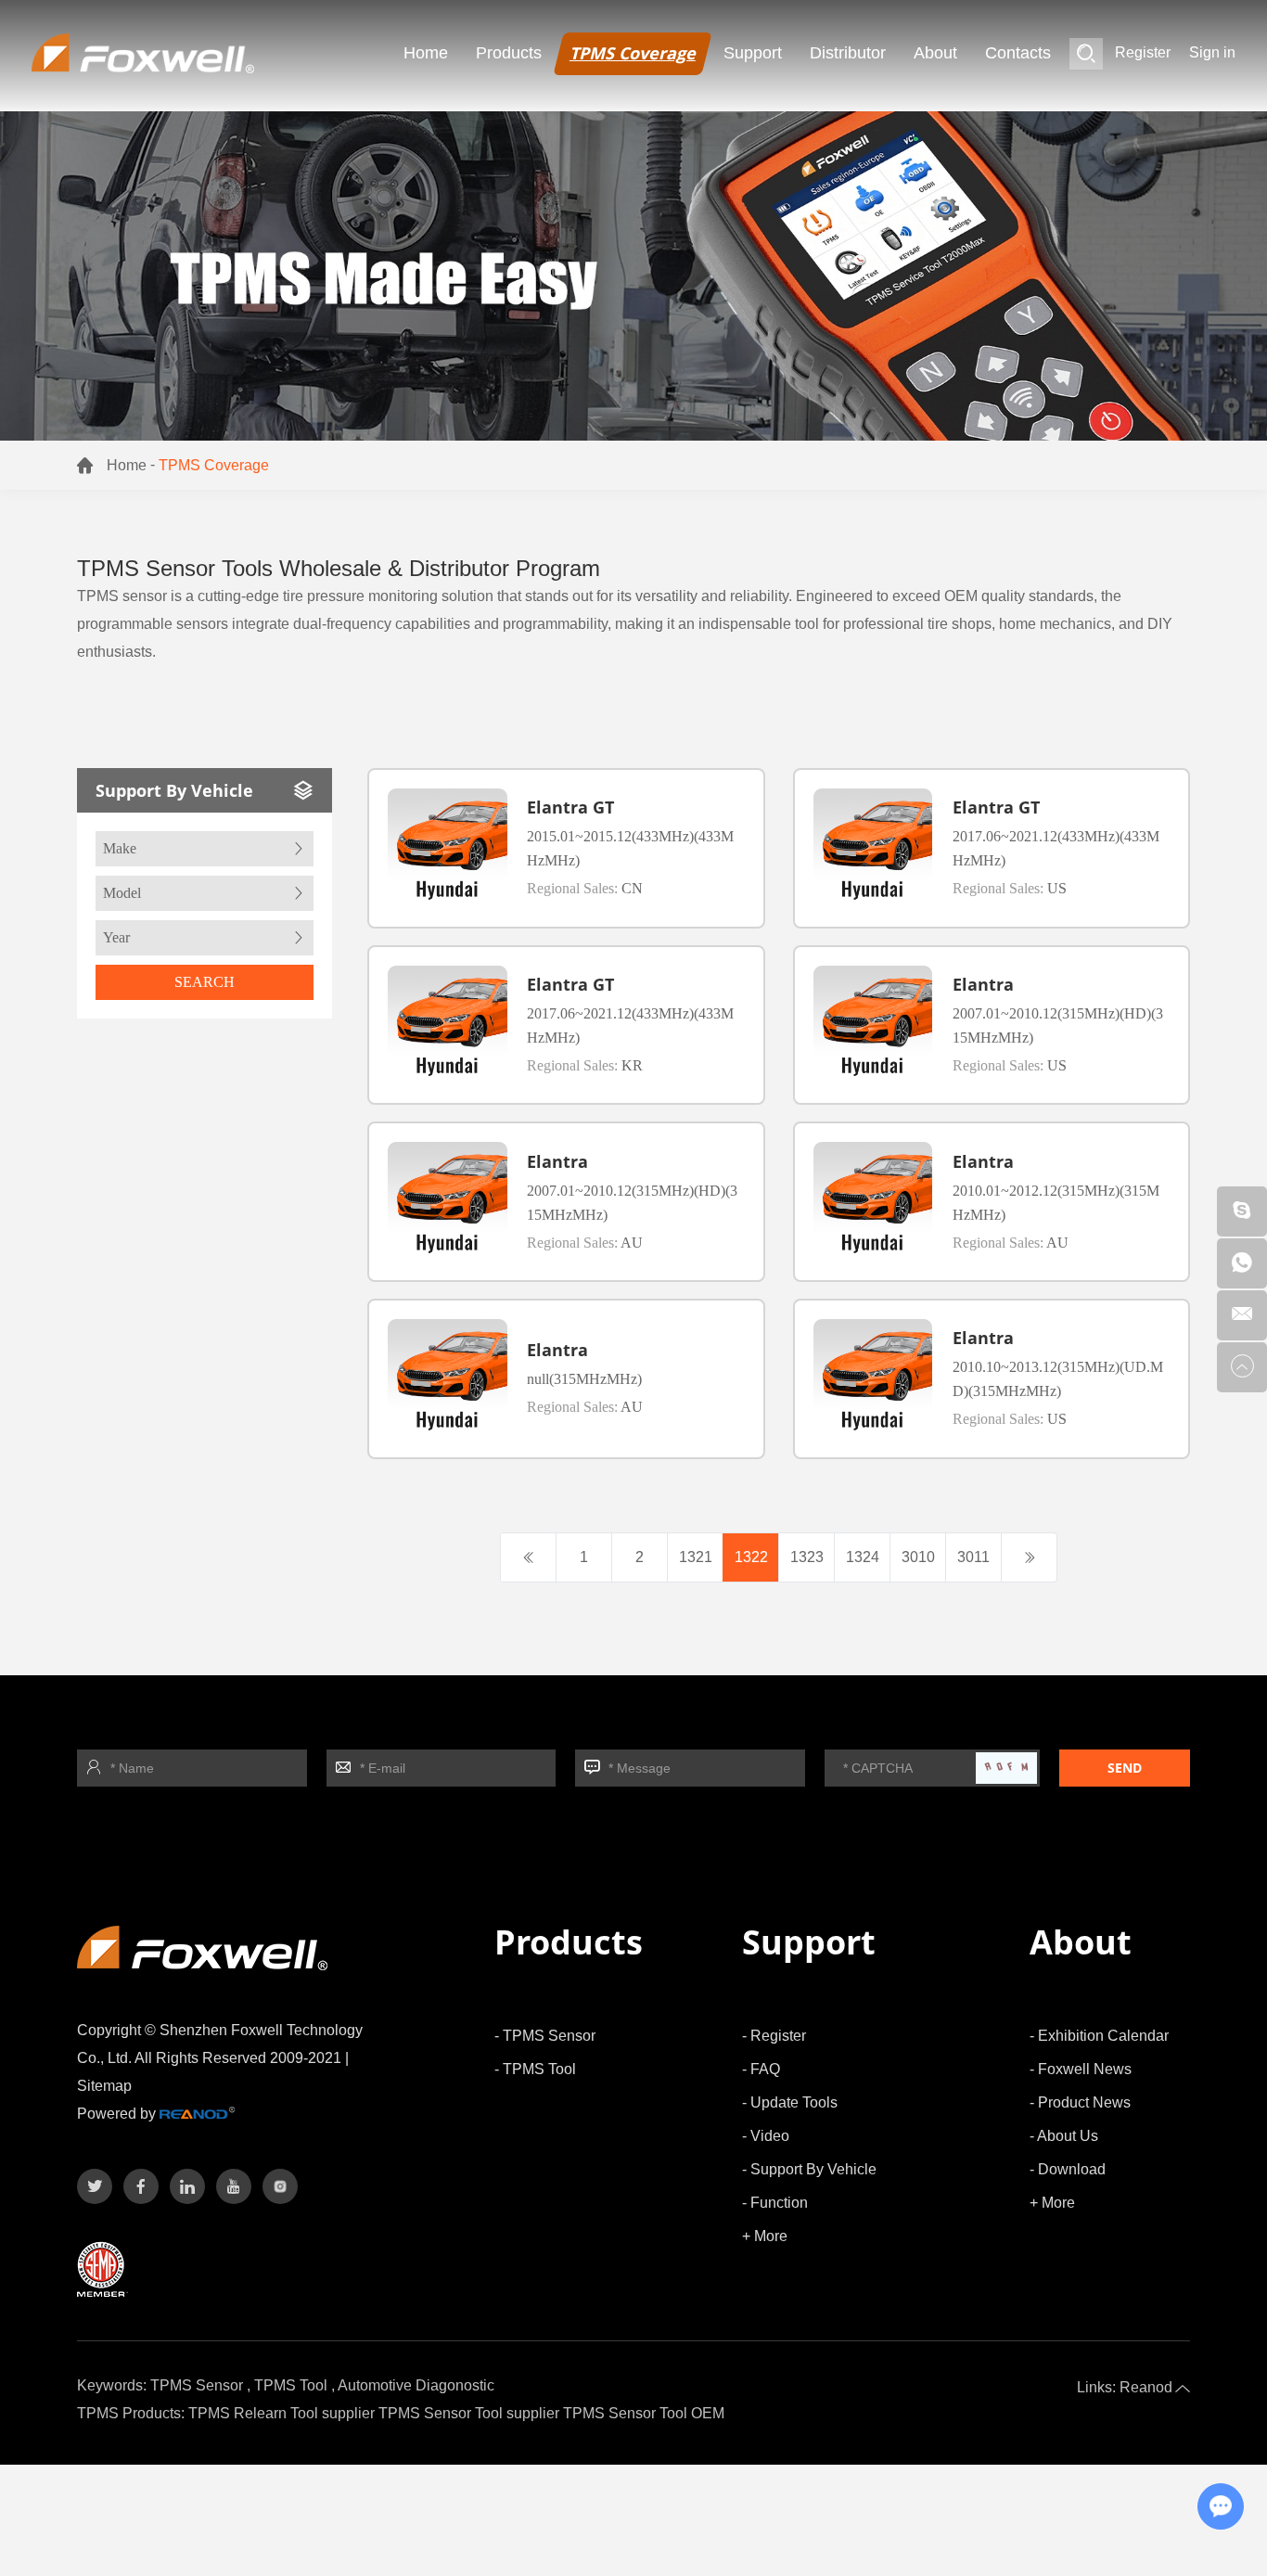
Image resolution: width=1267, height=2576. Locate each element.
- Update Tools (790, 2102)
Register (1143, 52)
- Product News (1080, 2102)
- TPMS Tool (535, 2069)
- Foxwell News (1081, 2069)
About (935, 53)
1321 (696, 1557)
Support (753, 53)
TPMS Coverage (633, 53)
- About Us (1064, 2136)
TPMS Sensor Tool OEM (644, 2413)
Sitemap (104, 2086)
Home (426, 53)
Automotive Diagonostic (416, 2385)
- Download (1068, 2169)
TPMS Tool (291, 2385)
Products (509, 53)
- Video (766, 2136)
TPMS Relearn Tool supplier (282, 2413)
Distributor (848, 53)
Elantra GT (570, 807)
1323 (807, 1557)
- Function (775, 2203)
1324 (863, 1557)
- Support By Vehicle (809, 2169)
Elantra (983, 984)
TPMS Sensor (197, 2385)
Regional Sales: (585, 888)
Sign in (1212, 52)
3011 (973, 1557)
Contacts (1018, 53)
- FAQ (761, 2069)
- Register (774, 2036)
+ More (765, 2236)
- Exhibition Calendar (1099, 2036)
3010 (918, 1557)
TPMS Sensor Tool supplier (469, 2413)
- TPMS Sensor (545, 2036)
